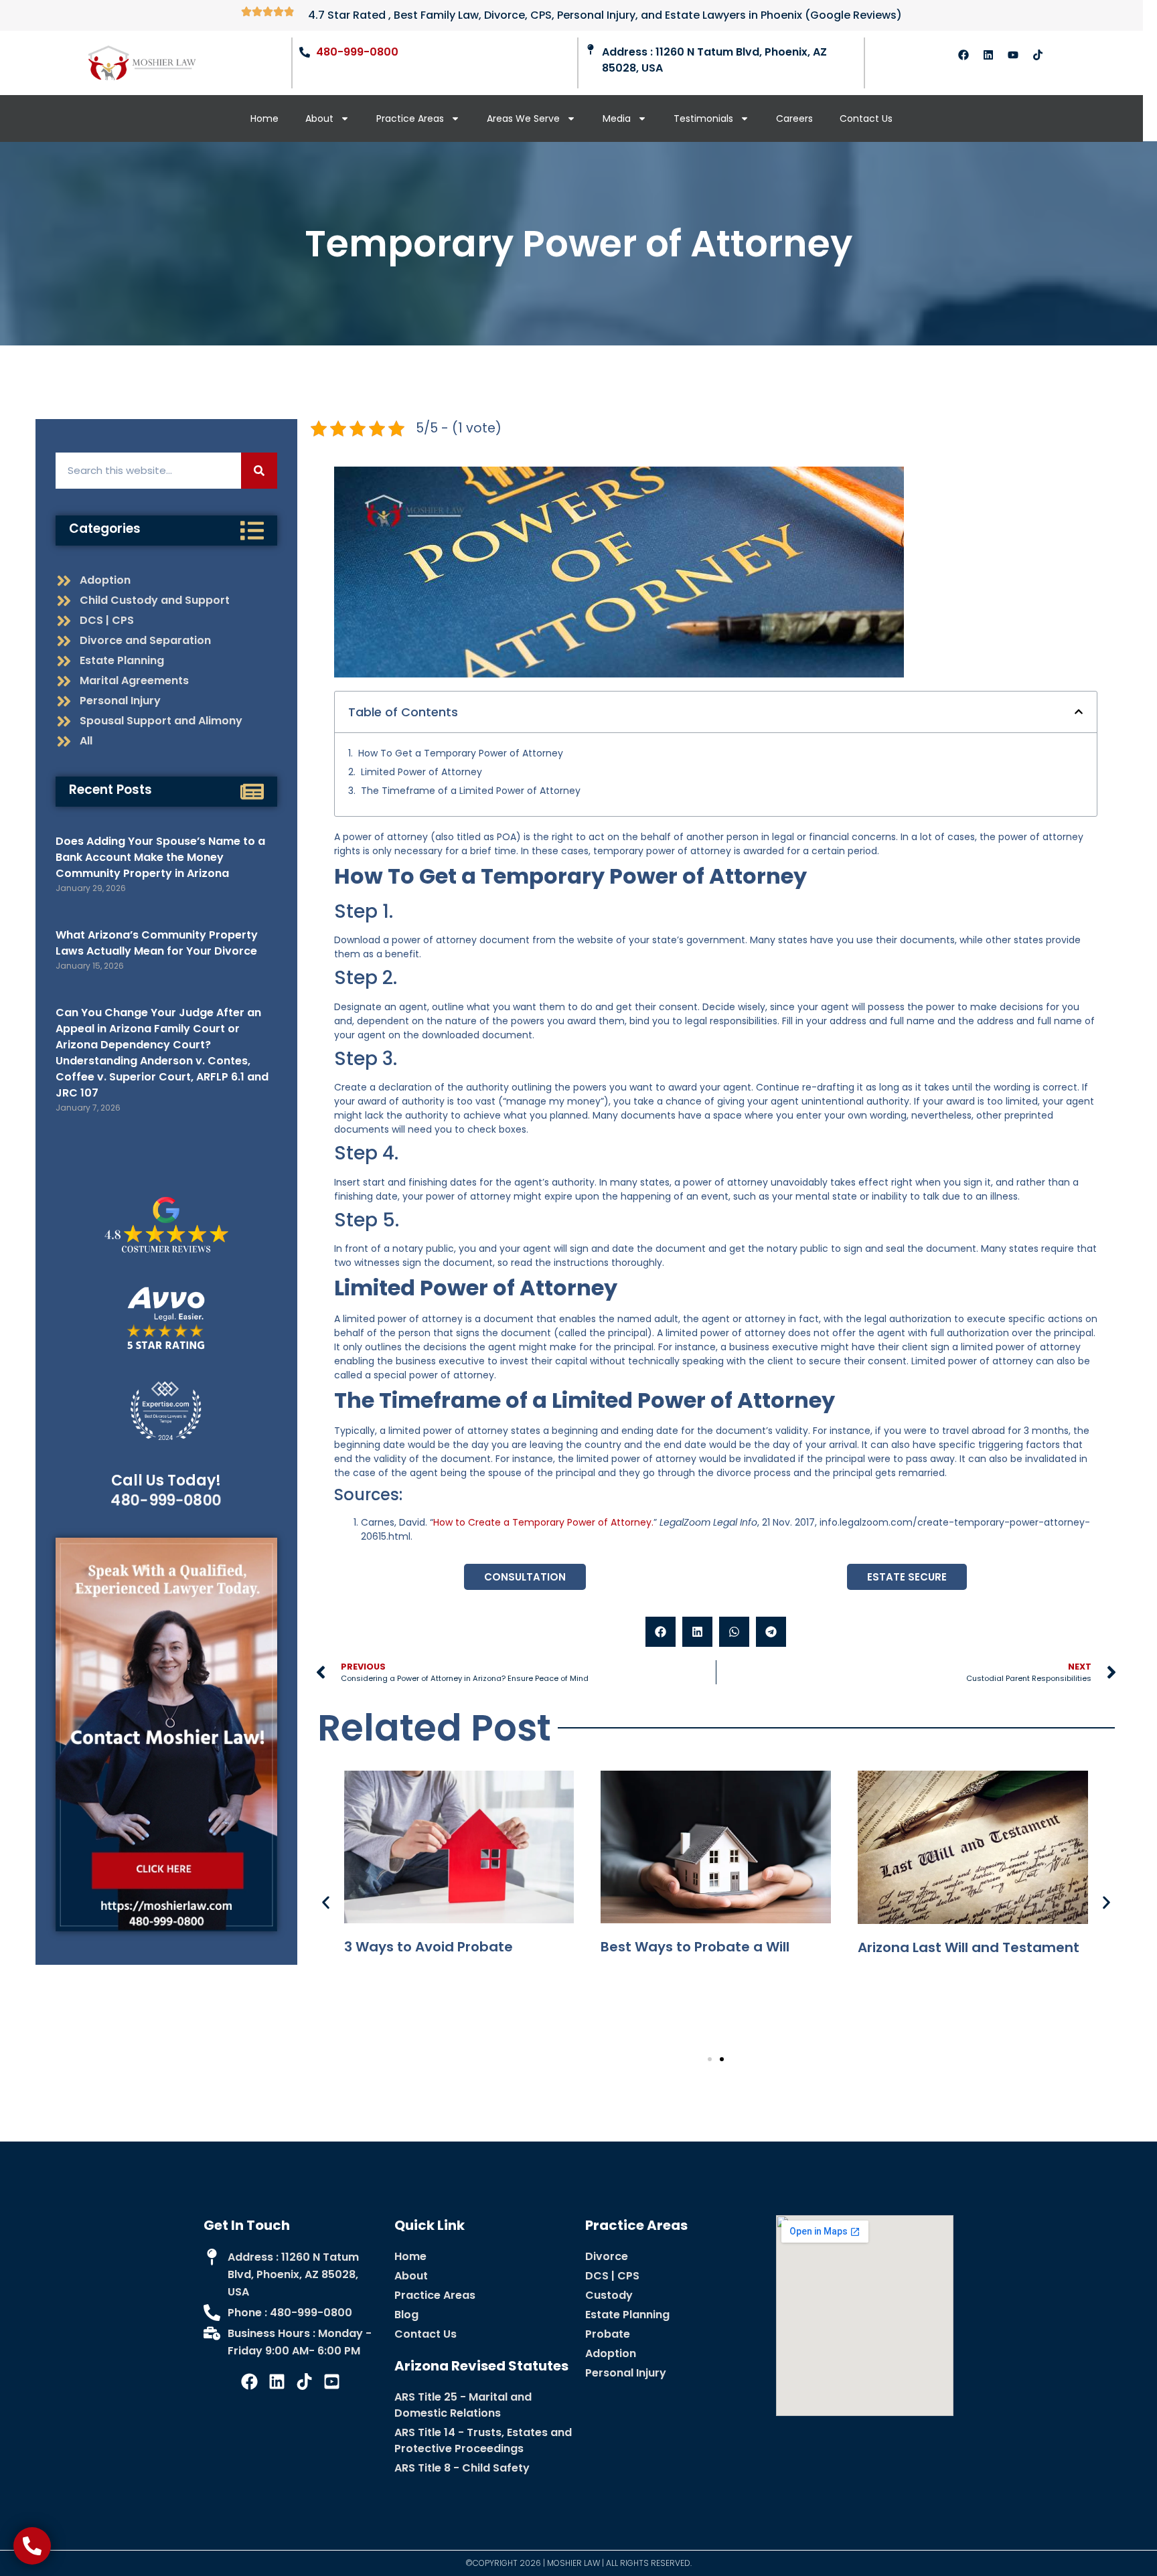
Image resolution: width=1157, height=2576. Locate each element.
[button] (1079, 712)
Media (617, 118)
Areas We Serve (523, 118)
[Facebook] (963, 55)
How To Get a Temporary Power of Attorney (461, 753)
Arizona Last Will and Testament (969, 1947)
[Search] (259, 471)
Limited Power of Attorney (421, 772)
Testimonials (703, 118)
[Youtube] (1013, 55)
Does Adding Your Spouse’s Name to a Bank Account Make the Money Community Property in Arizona (160, 857)
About (319, 118)
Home (264, 118)
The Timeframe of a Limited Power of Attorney (471, 791)
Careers (794, 118)
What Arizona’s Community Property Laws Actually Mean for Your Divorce (157, 943)
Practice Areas (410, 118)
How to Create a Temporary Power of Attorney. (543, 1522)
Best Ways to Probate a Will (695, 1947)
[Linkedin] (988, 55)
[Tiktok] (1038, 55)
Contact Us (866, 118)
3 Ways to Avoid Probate (429, 1947)
